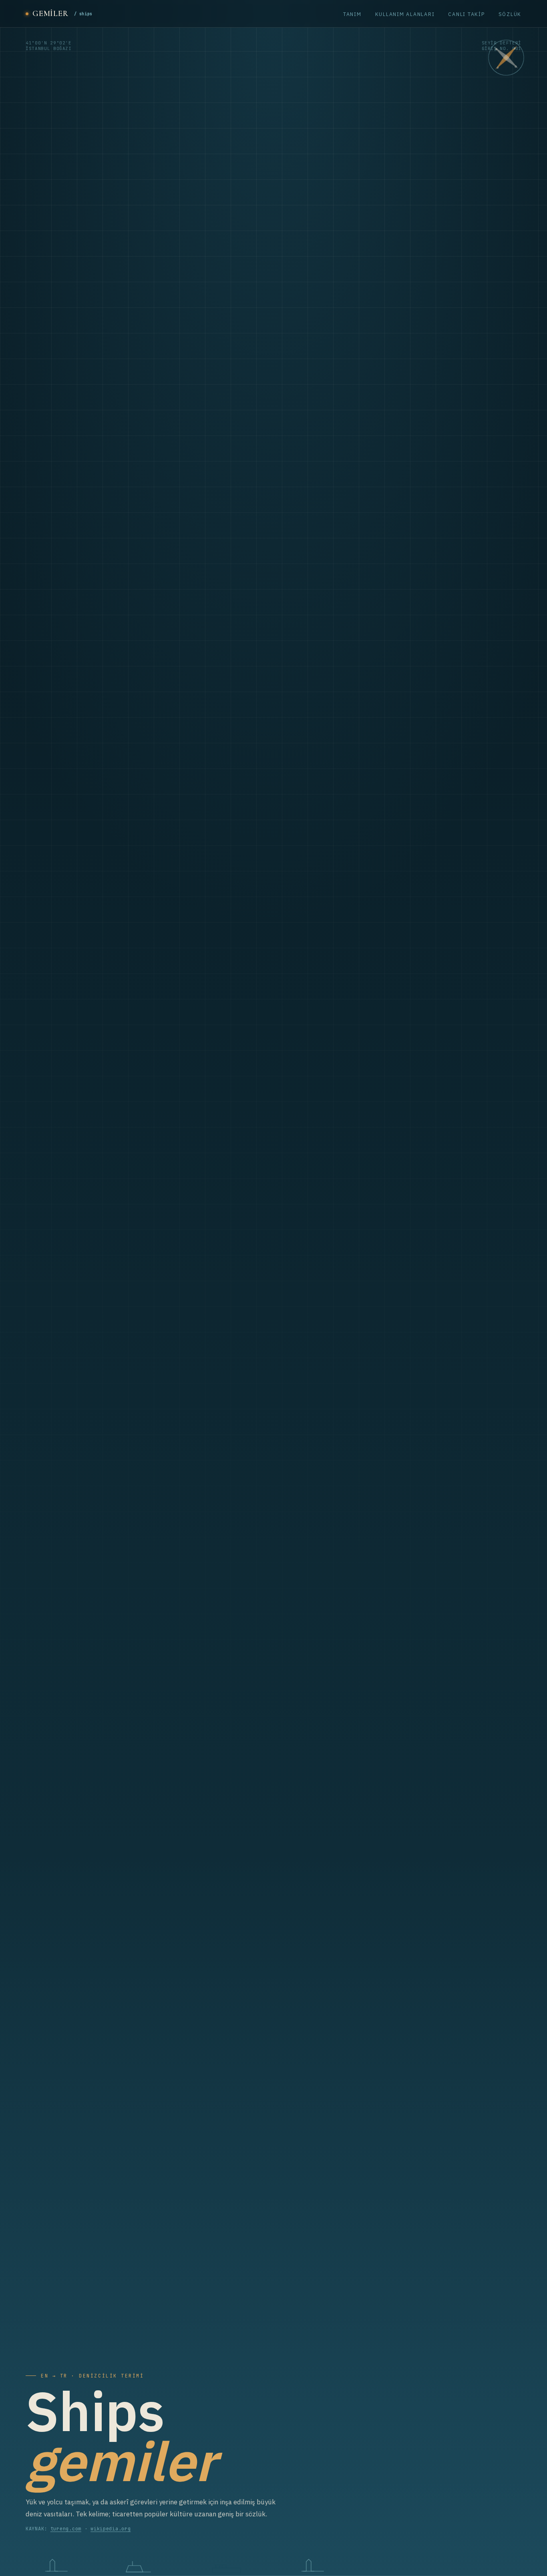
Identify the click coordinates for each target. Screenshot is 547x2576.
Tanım (352, 14)
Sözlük (510, 14)
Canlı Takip (466, 14)
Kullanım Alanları (405, 14)
